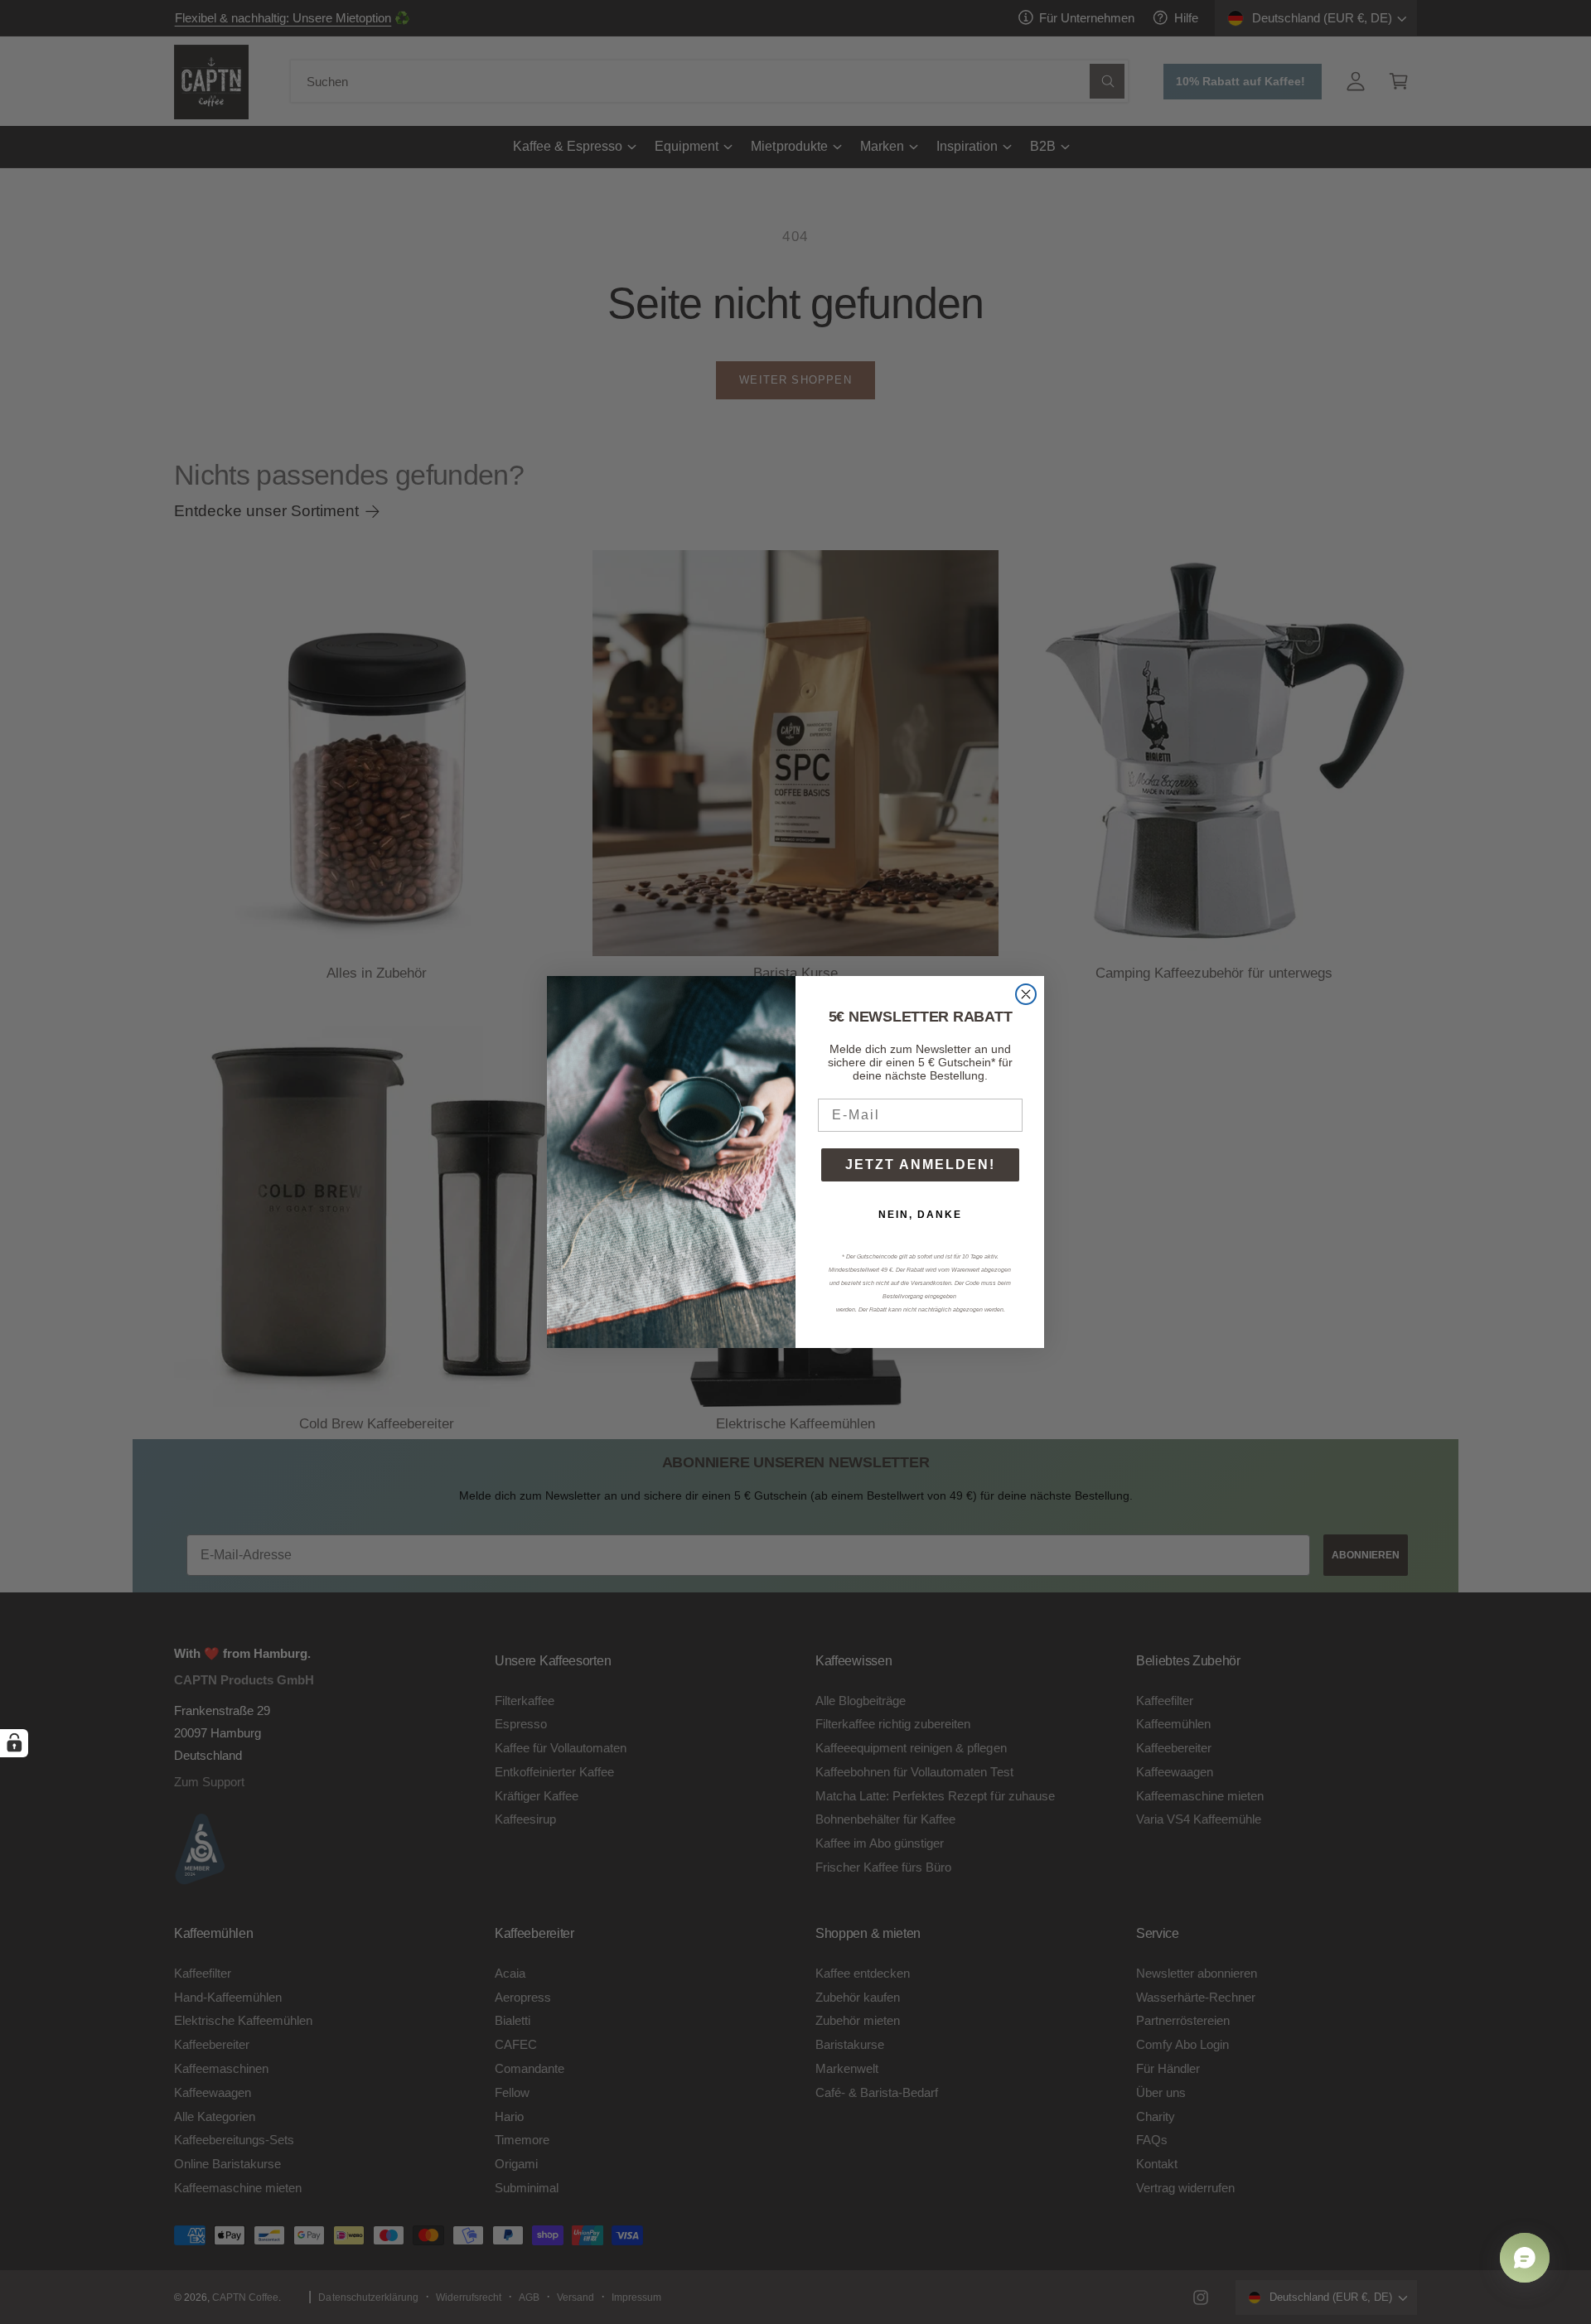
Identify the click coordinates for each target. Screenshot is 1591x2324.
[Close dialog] (1026, 994)
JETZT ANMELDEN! (920, 1164)
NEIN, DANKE (920, 1215)
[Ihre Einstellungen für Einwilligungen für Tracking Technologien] (14, 1743)
